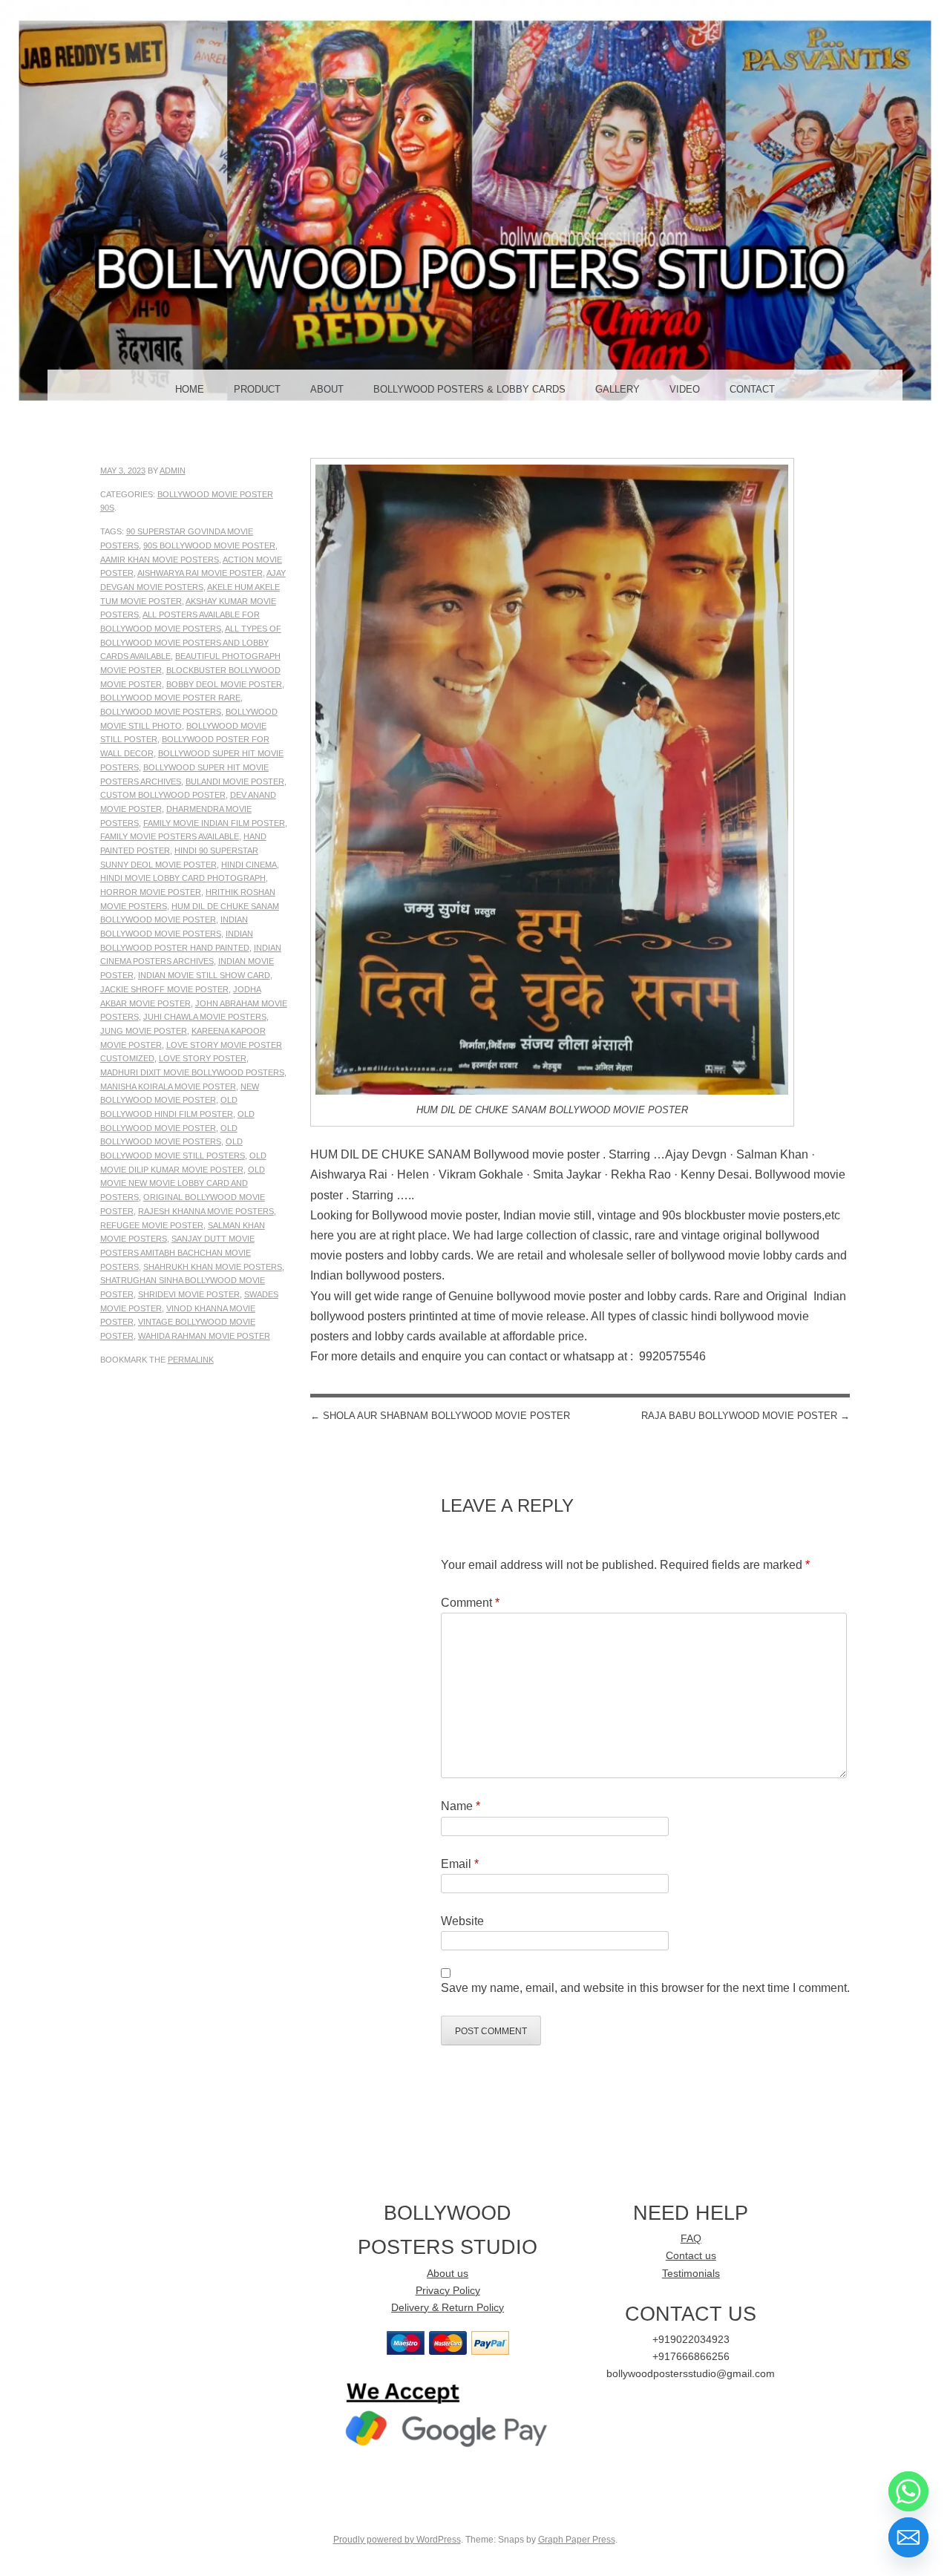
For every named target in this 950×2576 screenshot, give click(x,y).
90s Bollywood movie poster (209, 545)
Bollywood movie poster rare (170, 698)
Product (257, 389)
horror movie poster (151, 892)
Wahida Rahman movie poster (204, 1336)
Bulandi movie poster (235, 781)
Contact (752, 389)
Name (461, 1806)
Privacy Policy (448, 2291)
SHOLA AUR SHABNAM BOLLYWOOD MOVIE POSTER (440, 1416)
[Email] (908, 2537)
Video (685, 389)
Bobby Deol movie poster (224, 684)
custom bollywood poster (163, 795)
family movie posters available (170, 836)
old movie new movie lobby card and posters (183, 1183)
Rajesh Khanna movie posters (206, 1211)
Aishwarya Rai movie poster (200, 573)
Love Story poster (203, 1058)
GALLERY (617, 389)
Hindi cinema (249, 865)
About (327, 389)
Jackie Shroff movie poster (164, 989)
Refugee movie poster (152, 1225)
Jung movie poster (144, 1031)
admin (173, 471)
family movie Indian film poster (214, 823)
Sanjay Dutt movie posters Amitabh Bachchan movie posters (177, 1252)
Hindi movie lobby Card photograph (183, 878)
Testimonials (691, 2274)
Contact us (691, 2256)
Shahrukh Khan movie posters (213, 1267)
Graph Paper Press (577, 2540)
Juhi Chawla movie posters (205, 1017)
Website (462, 1921)
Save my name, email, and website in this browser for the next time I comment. (645, 1988)
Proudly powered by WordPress (397, 2540)
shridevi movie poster (189, 1294)
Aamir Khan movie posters (160, 560)
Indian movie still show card (204, 975)
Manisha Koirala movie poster (168, 1087)
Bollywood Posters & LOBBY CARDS (469, 389)
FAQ (691, 2239)
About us (448, 2274)
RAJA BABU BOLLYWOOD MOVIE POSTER (746, 1416)
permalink (191, 1360)
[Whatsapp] (908, 2491)
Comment (470, 1603)
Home (190, 389)
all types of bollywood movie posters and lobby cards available (191, 642)
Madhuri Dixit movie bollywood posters (192, 1072)
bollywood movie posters (161, 712)
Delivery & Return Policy (448, 2308)
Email (460, 1864)
